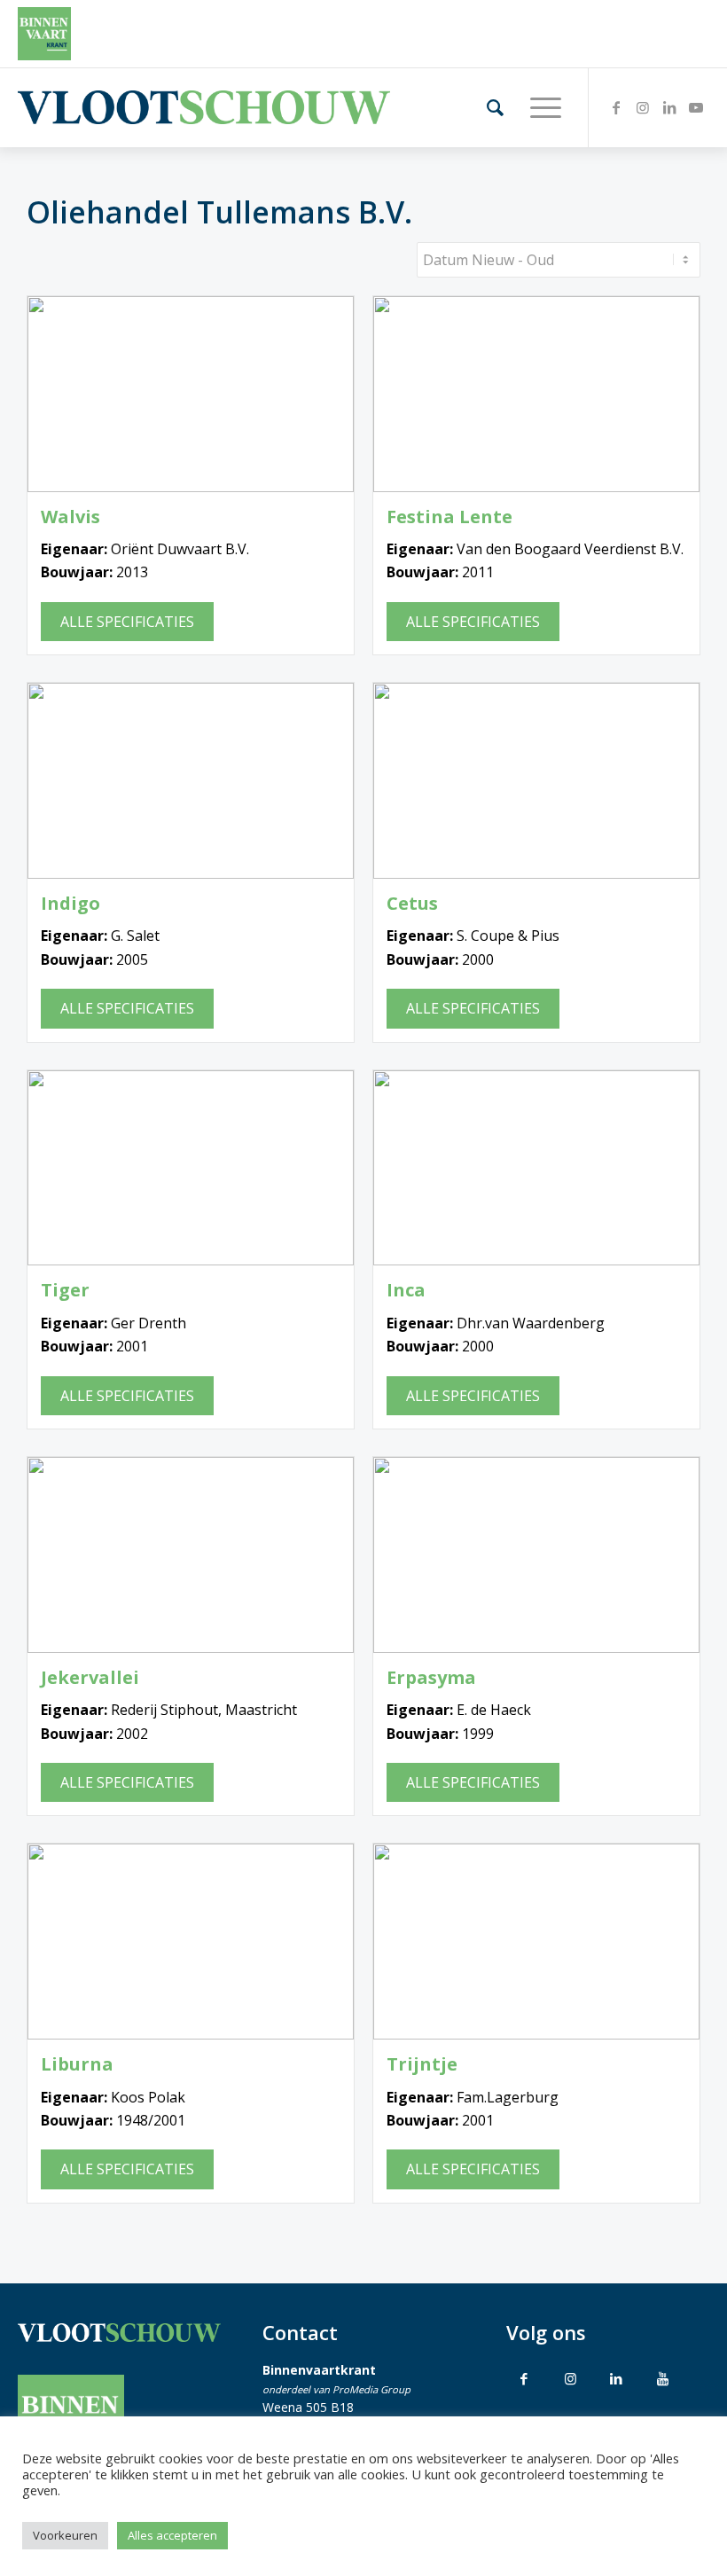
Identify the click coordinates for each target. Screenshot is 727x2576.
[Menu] (537, 107)
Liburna (77, 2064)
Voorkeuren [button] (65, 2535)
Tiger (65, 1290)
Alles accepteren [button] (172, 2535)
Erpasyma (431, 1678)
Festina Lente (449, 517)
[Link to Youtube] (662, 2378)
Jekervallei (90, 1678)
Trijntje (422, 2064)
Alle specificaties (127, 622)
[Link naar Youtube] (696, 107)
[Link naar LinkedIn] (669, 107)
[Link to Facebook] (524, 2378)
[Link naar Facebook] (616, 107)
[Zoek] (486, 107)
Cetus (412, 904)
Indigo (70, 904)
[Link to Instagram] (570, 2378)
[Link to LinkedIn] (616, 2378)
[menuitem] (486, 107)
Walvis (70, 517)
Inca (406, 1290)
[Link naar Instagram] (643, 107)
